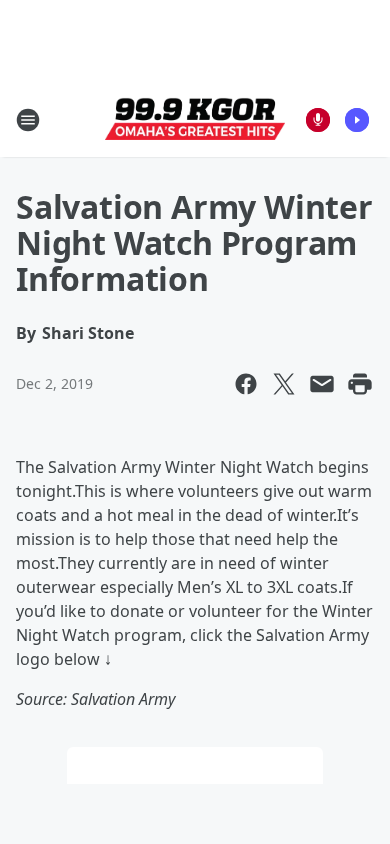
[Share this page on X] (284, 384)
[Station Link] (195, 120)
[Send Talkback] (318, 120)
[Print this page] (360, 384)
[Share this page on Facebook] (246, 384)
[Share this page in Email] (322, 384)
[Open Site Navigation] (28, 120)
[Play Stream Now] (357, 120)
